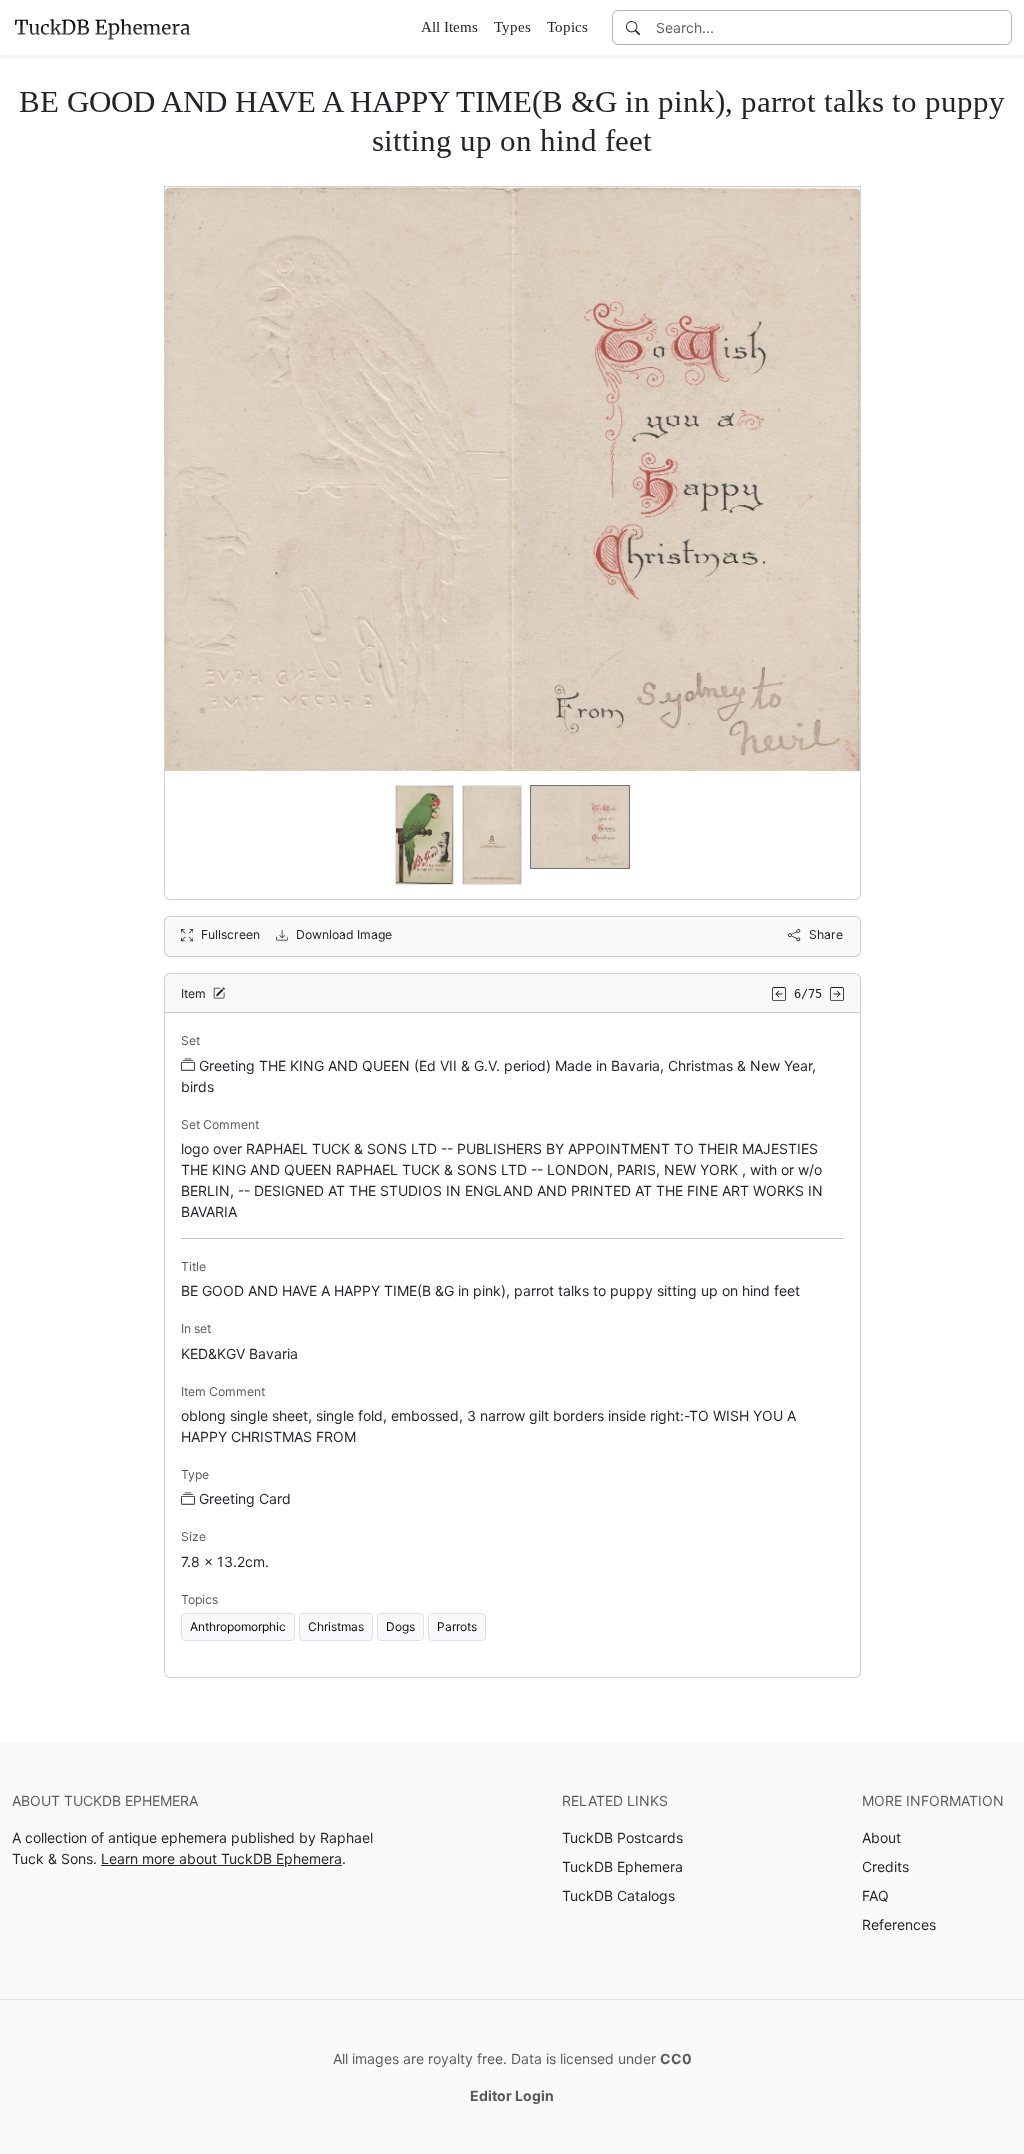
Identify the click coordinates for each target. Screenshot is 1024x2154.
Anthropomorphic (238, 1626)
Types (512, 27)
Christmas (336, 1626)
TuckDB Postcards (622, 1837)
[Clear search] (998, 27)
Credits (885, 1866)
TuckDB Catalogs (618, 1895)
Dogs (400, 1626)
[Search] (633, 27)
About (881, 1837)
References (899, 1924)
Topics (567, 27)
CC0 (676, 2058)
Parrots (457, 1626)
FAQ (875, 1895)
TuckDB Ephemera (622, 1866)
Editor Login (512, 2095)
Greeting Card (245, 1498)
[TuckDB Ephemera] (102, 27)
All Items (449, 27)
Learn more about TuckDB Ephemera (221, 1858)
